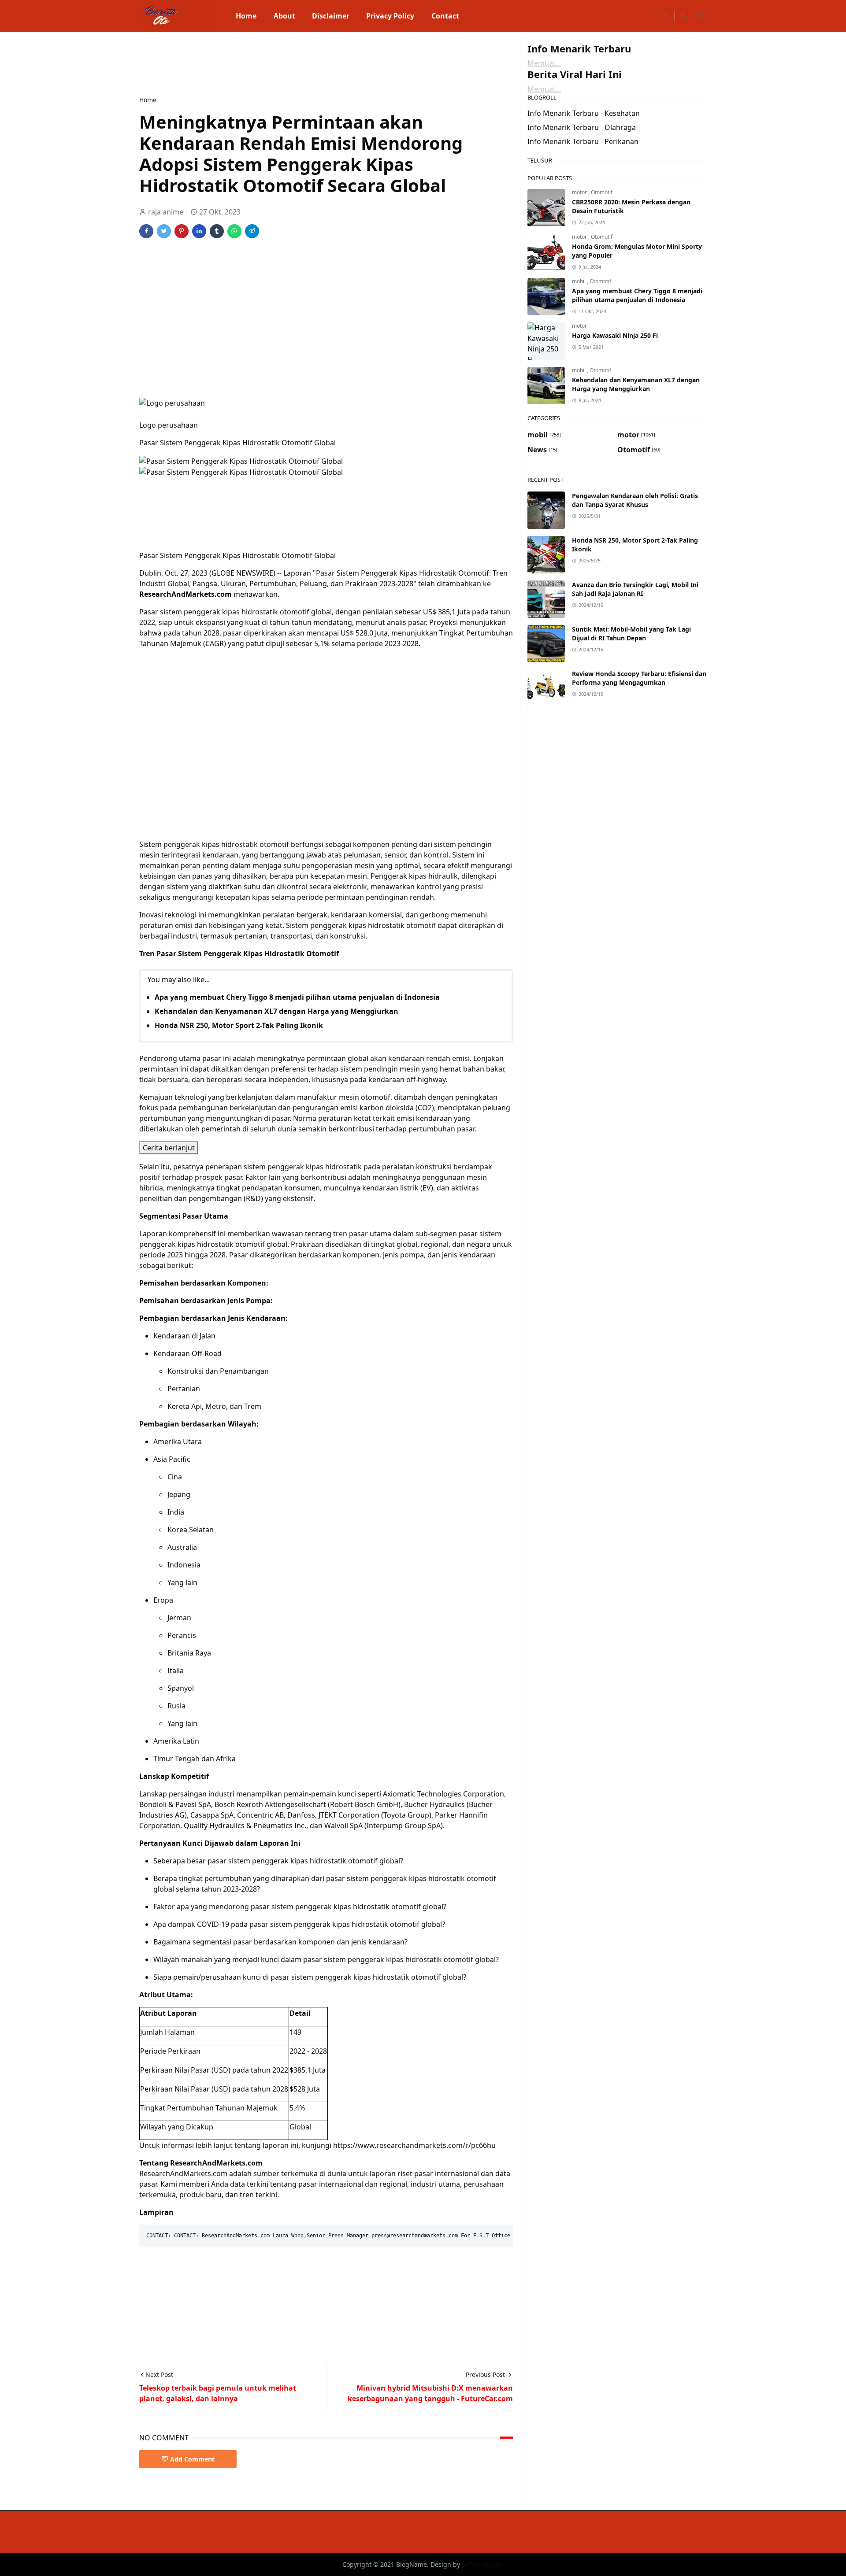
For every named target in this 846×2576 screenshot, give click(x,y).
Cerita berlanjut (169, 1148)
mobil (579, 281)
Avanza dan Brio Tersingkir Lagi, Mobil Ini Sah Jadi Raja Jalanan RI (635, 589)
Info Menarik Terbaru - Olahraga (582, 127)
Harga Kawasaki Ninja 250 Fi (615, 335)
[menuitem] (246, 16)
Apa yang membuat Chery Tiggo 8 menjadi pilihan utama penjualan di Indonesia (297, 997)
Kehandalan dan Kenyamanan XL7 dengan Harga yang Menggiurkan (276, 1011)
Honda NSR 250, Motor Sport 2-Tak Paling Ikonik (239, 1025)
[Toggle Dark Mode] (684, 16)
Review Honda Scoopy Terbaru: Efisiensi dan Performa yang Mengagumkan (639, 678)
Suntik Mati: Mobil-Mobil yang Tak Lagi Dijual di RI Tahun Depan (631, 634)
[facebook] (666, 16)
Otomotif (602, 192)
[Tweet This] (164, 231)
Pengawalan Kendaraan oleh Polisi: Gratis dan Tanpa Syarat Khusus (635, 500)
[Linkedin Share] (199, 231)
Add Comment (192, 2459)
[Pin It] (182, 231)
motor (580, 192)
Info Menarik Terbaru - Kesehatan (584, 113)
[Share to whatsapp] (234, 231)
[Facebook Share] (146, 231)
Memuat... (544, 63)
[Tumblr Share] (217, 231)
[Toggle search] (699, 16)
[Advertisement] (300, 63)
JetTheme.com (483, 2564)
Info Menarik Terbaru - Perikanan (583, 141)
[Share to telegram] (252, 231)
